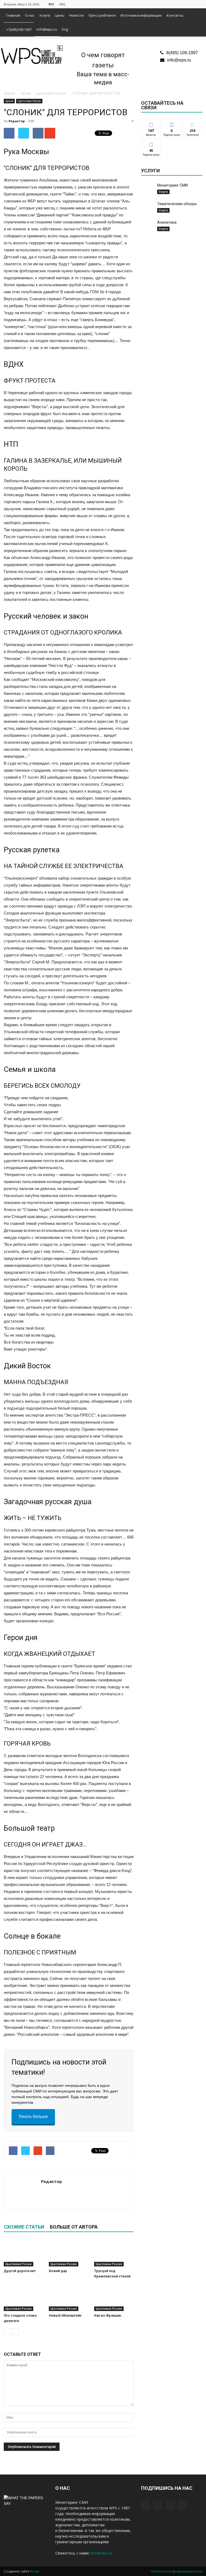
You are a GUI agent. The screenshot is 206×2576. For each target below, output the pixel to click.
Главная (13, 15)
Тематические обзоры (177, 204)
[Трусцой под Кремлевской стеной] (114, 2253)
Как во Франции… (109, 2315)
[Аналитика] (148, 226)
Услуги (45, 15)
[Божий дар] (69, 2253)
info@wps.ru (47, 29)
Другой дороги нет (20, 2271)
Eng (65, 29)
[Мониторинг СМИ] (148, 190)
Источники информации (141, 15)
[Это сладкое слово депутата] (23, 2297)
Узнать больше (33, 2116)
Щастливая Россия (29, 101)
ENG (62, 4)
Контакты (175, 15)
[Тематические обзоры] (148, 208)
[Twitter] (181, 4)
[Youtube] (198, 4)
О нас (30, 15)
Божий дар (58, 2271)
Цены (60, 15)
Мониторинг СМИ (172, 185)
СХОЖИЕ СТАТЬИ (24, 2227)
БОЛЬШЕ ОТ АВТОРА (74, 2227)
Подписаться (154, 144)
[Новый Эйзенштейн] (69, 2297)
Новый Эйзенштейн (65, 2315)
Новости (76, 15)
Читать (172, 124)
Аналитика (167, 222)
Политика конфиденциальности (176, 2571)
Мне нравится (151, 126)
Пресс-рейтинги (102, 15)
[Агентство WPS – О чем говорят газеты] (32, 55)
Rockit (35, 2571)
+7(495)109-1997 (19, 30)
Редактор (17, 121)
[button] (196, 23)
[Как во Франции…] (114, 2297)
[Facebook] (172, 4)
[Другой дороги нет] (23, 2253)
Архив (9, 101)
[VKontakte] (189, 4)
